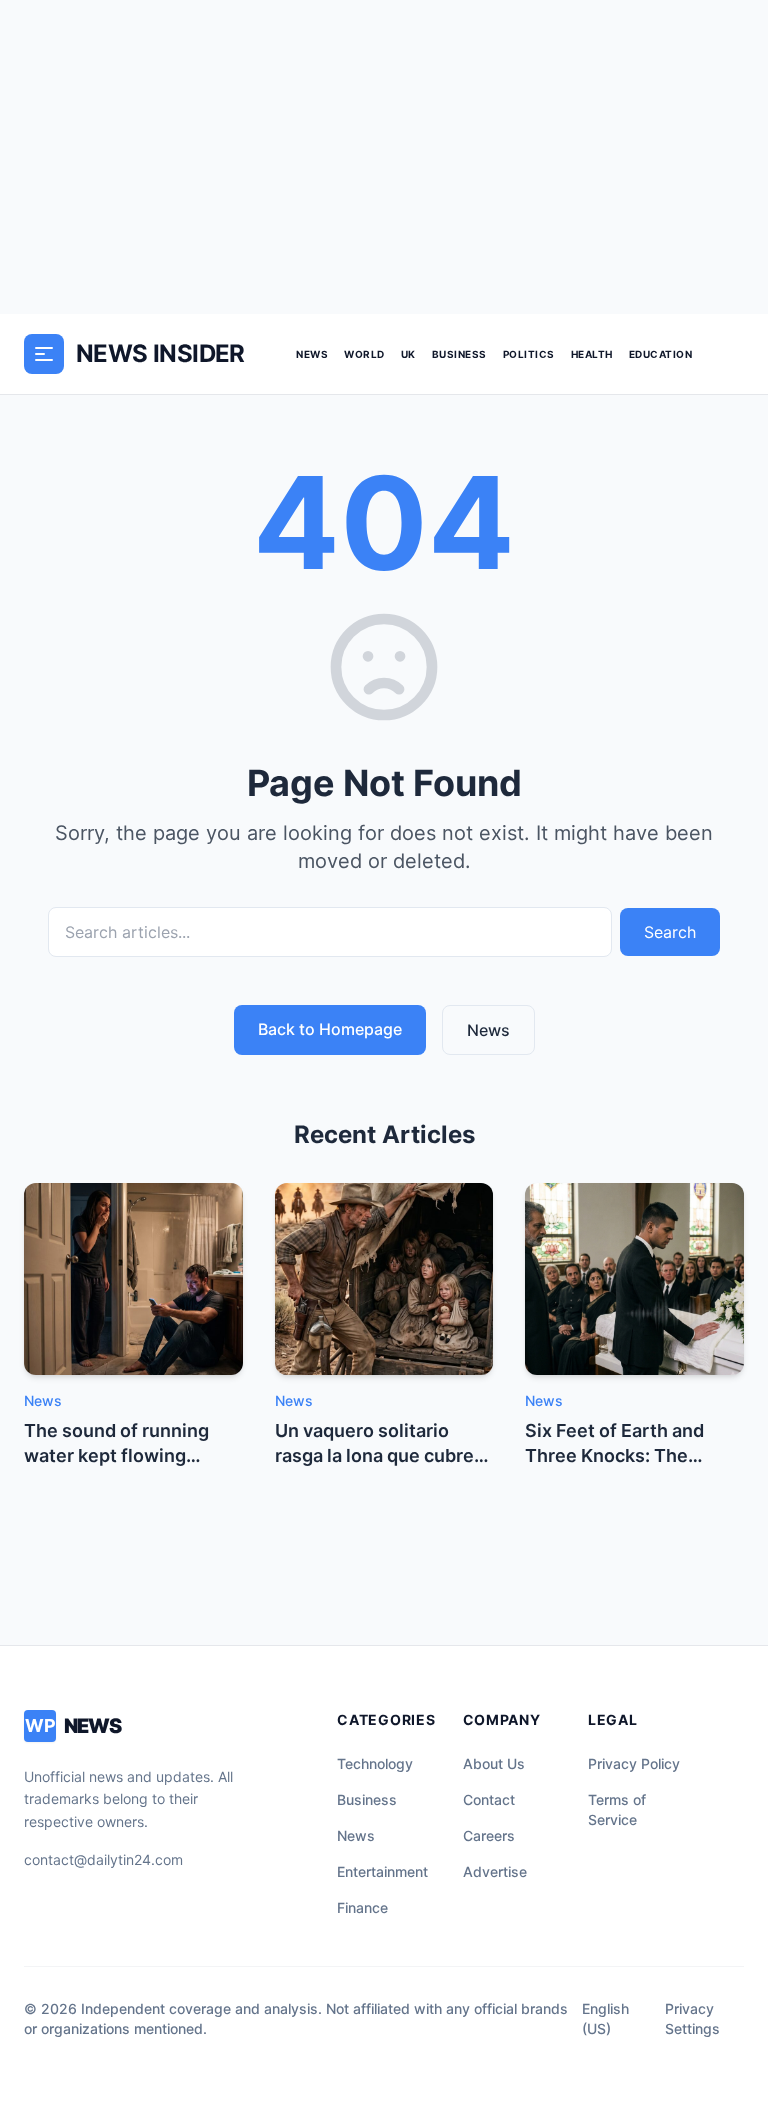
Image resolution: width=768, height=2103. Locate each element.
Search (670, 932)
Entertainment (382, 1871)
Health (592, 354)
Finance (362, 1907)
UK (408, 354)
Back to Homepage (330, 1029)
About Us (494, 1763)
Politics (529, 354)
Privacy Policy (634, 1763)
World (364, 354)
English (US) (605, 2018)
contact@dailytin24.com (103, 1859)
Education (661, 354)
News (312, 354)
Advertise (495, 1871)
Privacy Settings (692, 2018)
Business (459, 354)
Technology (375, 1763)
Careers (489, 1835)
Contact (489, 1799)
